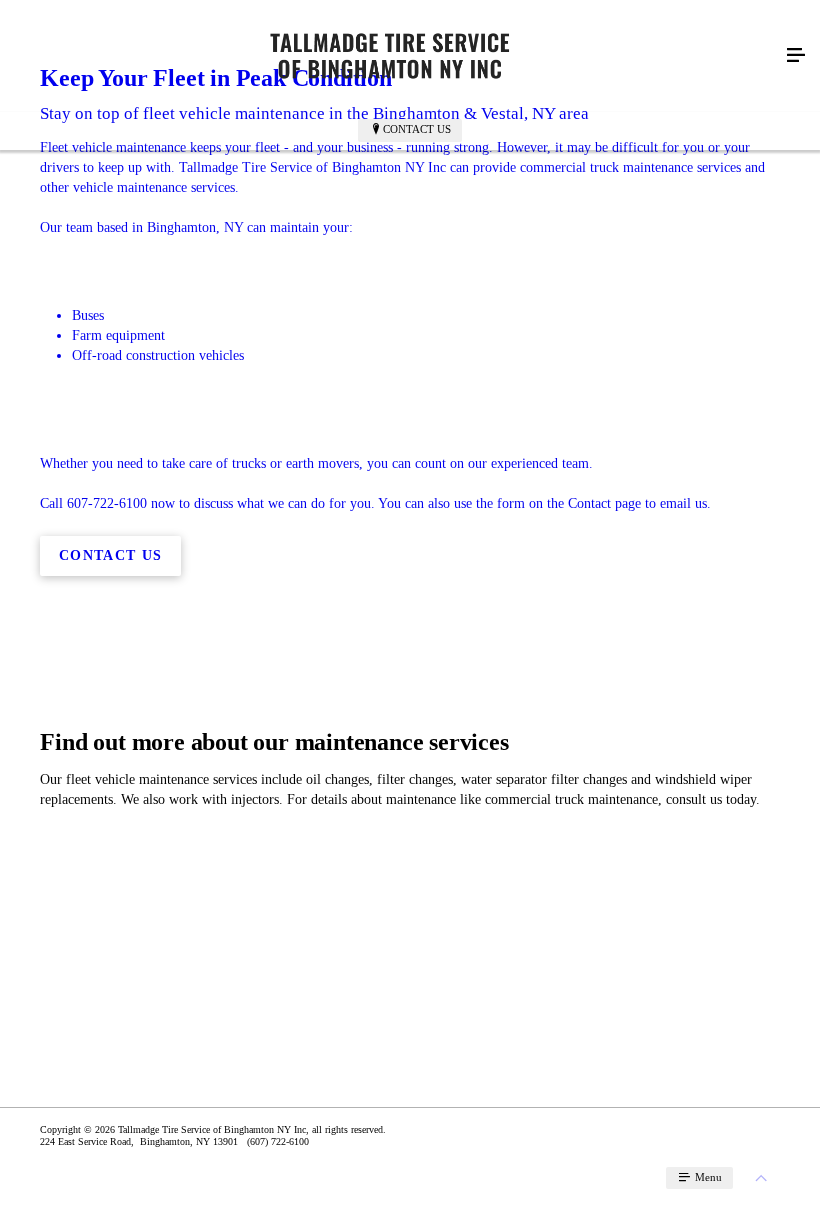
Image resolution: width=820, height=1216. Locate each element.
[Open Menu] (796, 56)
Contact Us (417, 129)
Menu (707, 1177)
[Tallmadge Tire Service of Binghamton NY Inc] (390, 56)
